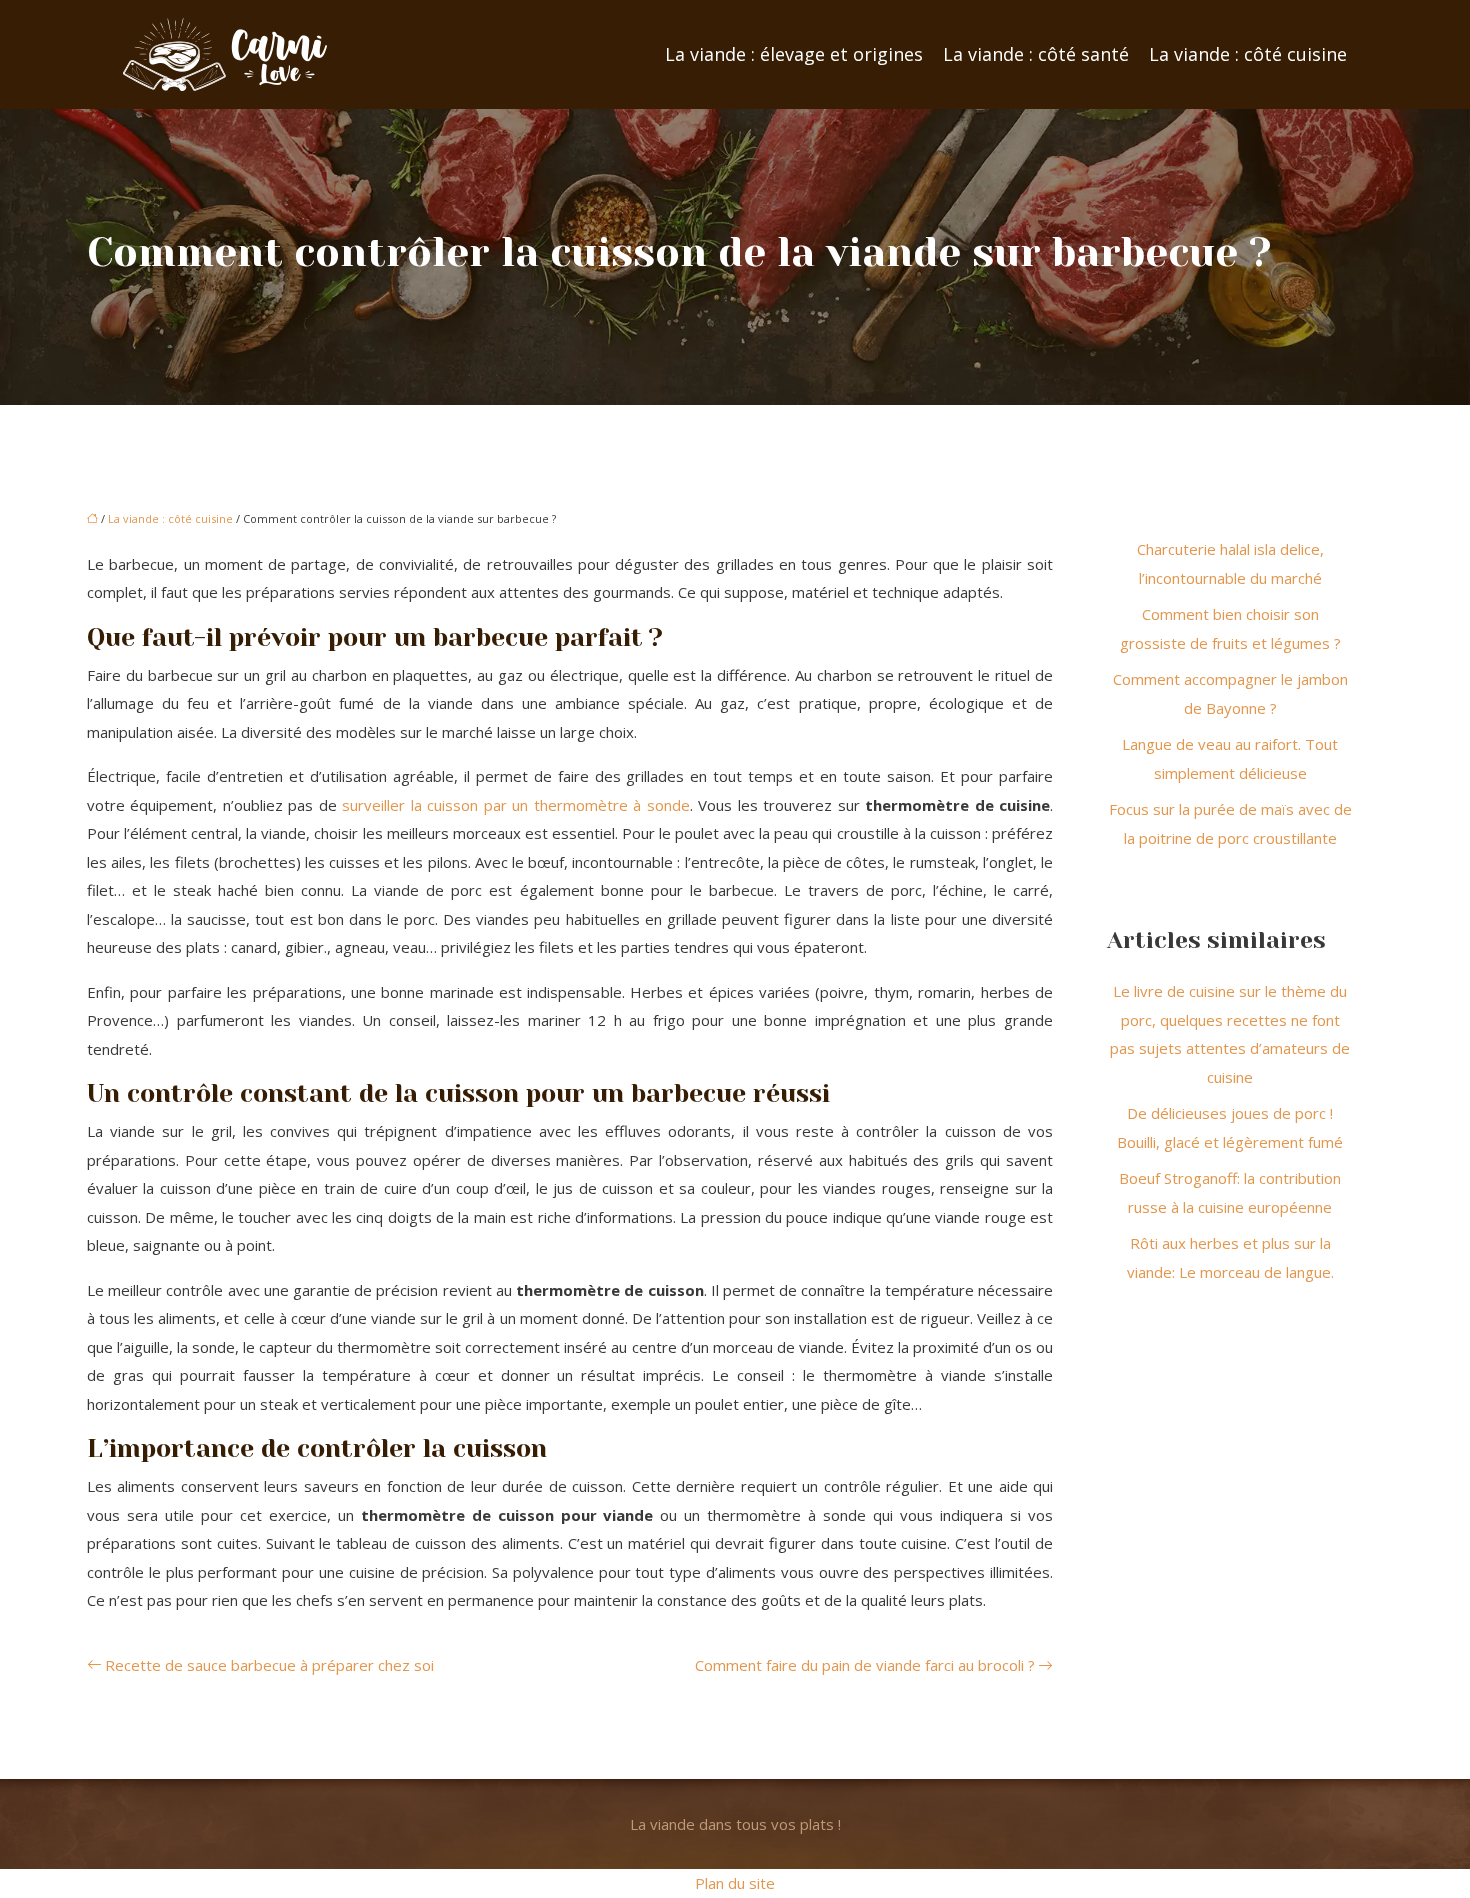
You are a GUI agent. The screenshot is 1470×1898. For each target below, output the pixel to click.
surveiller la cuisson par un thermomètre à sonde (515, 805)
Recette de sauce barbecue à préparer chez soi (269, 1665)
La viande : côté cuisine (1248, 54)
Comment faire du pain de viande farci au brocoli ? (865, 1665)
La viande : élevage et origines (794, 54)
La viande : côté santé (1036, 54)
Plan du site (735, 1883)
